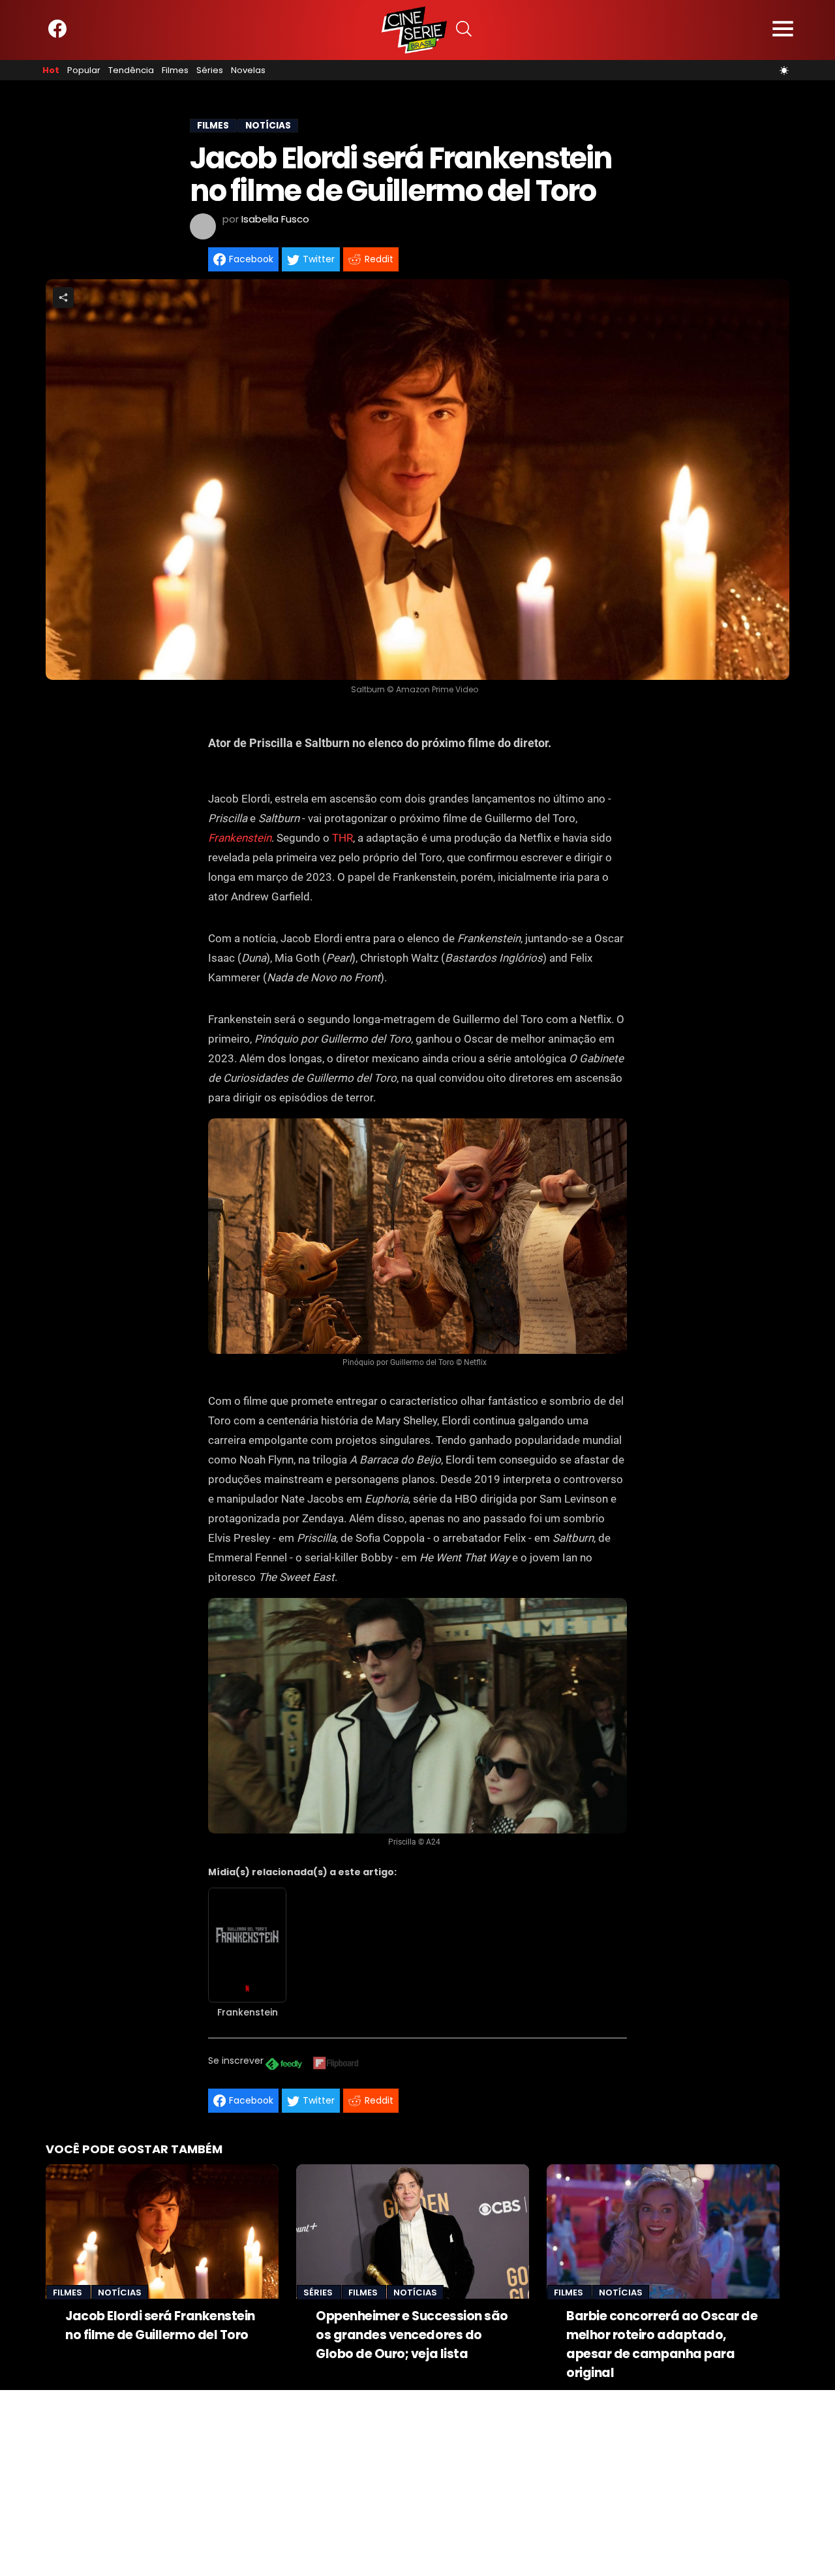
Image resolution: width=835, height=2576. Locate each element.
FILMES (213, 126)
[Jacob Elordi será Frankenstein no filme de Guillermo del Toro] (162, 2231)
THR (342, 838)
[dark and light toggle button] (784, 70)
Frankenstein (240, 838)
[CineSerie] (414, 30)
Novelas (248, 70)
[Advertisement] (391, 2481)
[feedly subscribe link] (284, 2065)
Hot (51, 70)
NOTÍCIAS (268, 126)
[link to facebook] (57, 35)
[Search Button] (464, 30)
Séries (210, 70)
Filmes (175, 70)
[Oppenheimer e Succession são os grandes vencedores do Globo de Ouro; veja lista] (413, 2231)
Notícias (120, 2292)
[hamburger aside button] (783, 30)
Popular (84, 70)
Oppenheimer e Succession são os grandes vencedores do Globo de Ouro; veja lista (412, 2335)
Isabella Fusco (275, 219)
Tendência (131, 70)
